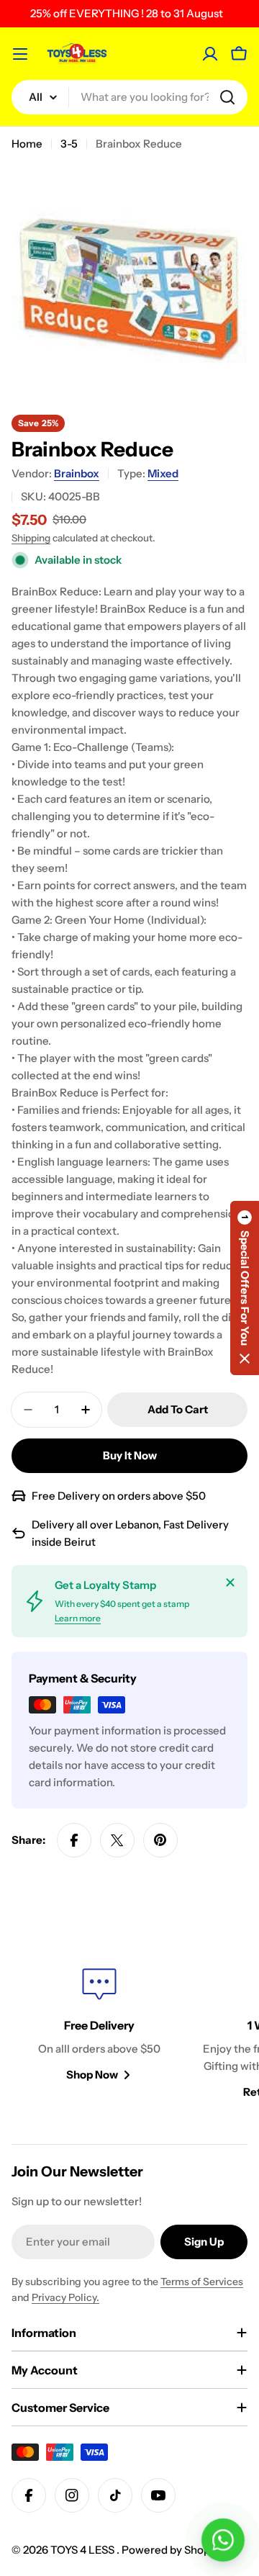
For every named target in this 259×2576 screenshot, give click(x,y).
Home (27, 144)
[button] (245, 1288)
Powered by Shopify (172, 2550)
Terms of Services (202, 2282)
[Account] (210, 54)
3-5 (69, 144)
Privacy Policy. (65, 2297)
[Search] (227, 97)
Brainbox (77, 473)
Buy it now (130, 1455)
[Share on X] (117, 1840)
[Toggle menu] (20, 54)
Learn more (78, 1618)
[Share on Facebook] (74, 1840)
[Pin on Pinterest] (160, 1840)
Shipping (31, 538)
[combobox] (129, 97)
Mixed (163, 473)
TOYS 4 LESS (83, 2550)
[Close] (230, 1582)
